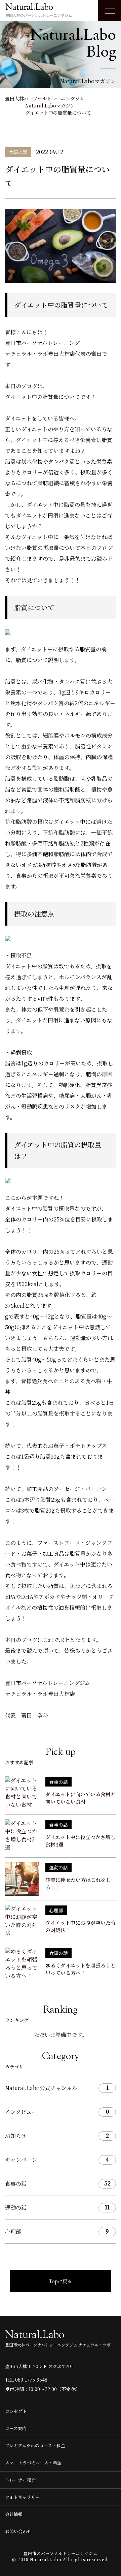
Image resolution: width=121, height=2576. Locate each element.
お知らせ (57, 2136)
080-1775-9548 (31, 2380)
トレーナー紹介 (20, 2480)
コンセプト (16, 2411)
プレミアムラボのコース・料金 (35, 2445)
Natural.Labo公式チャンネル (57, 2088)
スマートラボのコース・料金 (33, 2463)
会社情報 (14, 2514)
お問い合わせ (18, 2531)
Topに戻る (61, 2281)
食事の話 (58, 2183)
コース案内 (16, 2428)
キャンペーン (57, 2160)
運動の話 (57, 2207)
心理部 (57, 2231)
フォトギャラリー (22, 2497)
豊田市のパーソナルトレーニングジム (61, 2553)
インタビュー (57, 2112)
